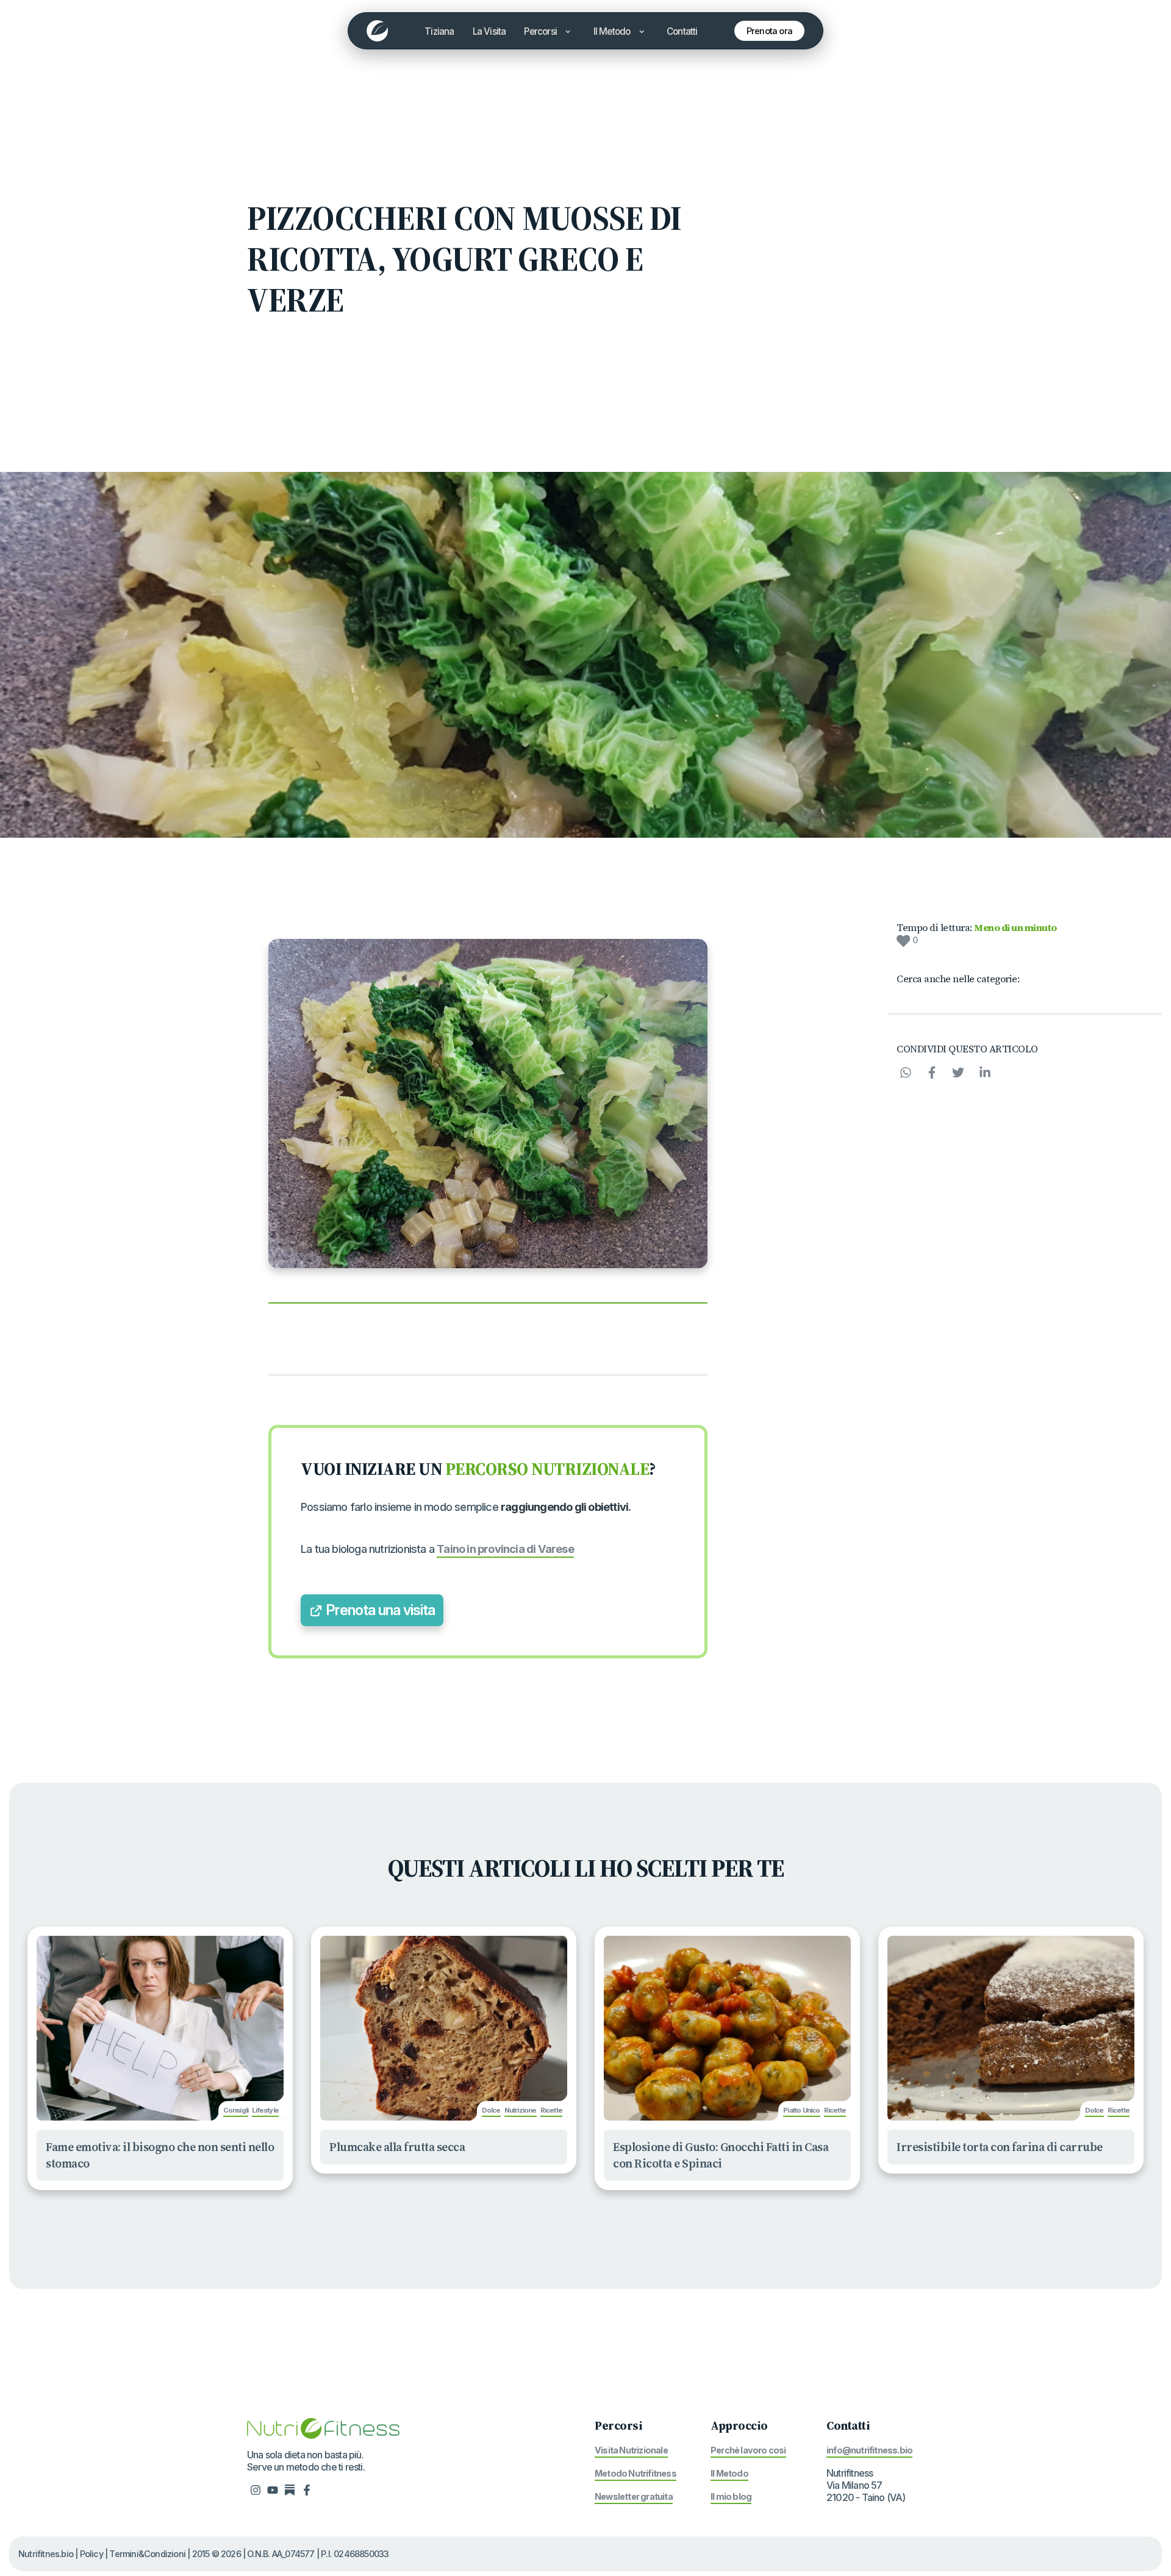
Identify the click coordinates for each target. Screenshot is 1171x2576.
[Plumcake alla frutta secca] (444, 2028)
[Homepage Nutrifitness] (323, 2427)
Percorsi (541, 31)
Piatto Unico (801, 2110)
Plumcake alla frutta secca (397, 2147)
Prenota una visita (379, 1610)
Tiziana (439, 31)
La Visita (489, 31)
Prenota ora (769, 31)
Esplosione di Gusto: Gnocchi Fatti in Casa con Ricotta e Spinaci (721, 2155)
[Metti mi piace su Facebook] (307, 2489)
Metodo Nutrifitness (636, 2473)
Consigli (236, 2110)
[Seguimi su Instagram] (256, 2489)
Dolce (491, 2110)
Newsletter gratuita (634, 2496)
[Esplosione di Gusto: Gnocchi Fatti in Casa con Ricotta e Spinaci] (727, 2028)
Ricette (551, 2110)
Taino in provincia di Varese (505, 1549)
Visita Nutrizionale (631, 2450)
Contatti (682, 31)
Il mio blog (731, 2496)
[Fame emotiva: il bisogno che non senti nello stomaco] (160, 2028)
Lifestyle (265, 2110)
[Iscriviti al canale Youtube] (273, 2489)
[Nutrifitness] (377, 31)
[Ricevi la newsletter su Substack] (290, 2489)
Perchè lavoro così (748, 2450)
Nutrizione (521, 2110)
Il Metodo (613, 31)
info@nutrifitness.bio (869, 2450)
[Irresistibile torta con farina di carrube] (1011, 2028)
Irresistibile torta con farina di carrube (1000, 2147)
